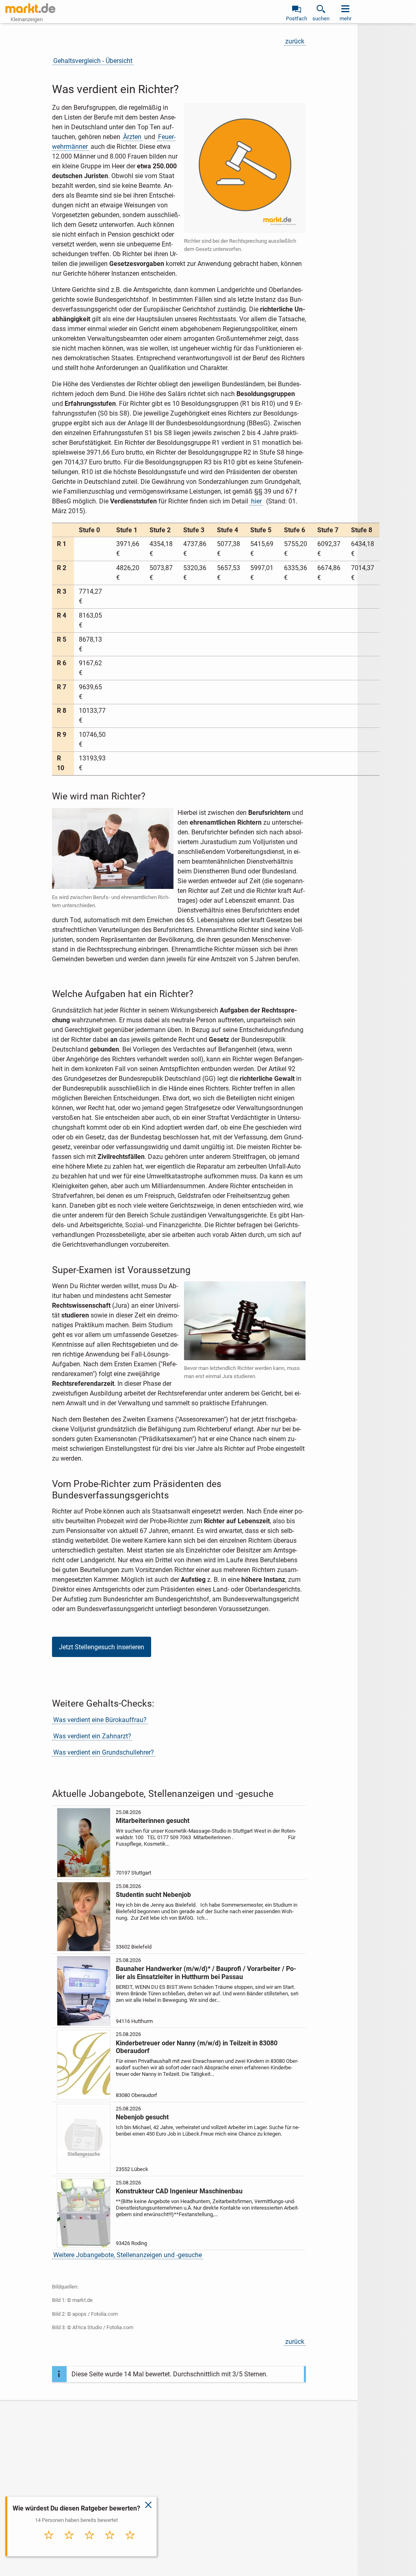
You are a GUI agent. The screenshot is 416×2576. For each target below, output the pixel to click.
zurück (295, 41)
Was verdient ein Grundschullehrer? (104, 1752)
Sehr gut (130, 2544)
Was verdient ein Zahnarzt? (92, 1736)
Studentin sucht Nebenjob (153, 1895)
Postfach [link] (297, 19)
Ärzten (132, 137)
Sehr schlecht (49, 2546)
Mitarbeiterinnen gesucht (153, 1821)
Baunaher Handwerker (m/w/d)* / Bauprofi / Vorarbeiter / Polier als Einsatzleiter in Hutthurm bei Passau (206, 1973)
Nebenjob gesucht (142, 2117)
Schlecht (69, 2544)
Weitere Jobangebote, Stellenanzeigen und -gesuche (128, 2255)
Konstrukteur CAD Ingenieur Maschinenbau (179, 2191)
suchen (321, 19)
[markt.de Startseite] (30, 8)
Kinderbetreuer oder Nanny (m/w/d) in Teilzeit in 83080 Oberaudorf (197, 2047)
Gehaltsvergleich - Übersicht (93, 61)
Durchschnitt (90, 2546)
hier (256, 501)
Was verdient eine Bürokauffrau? (100, 1720)
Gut (110, 2544)
